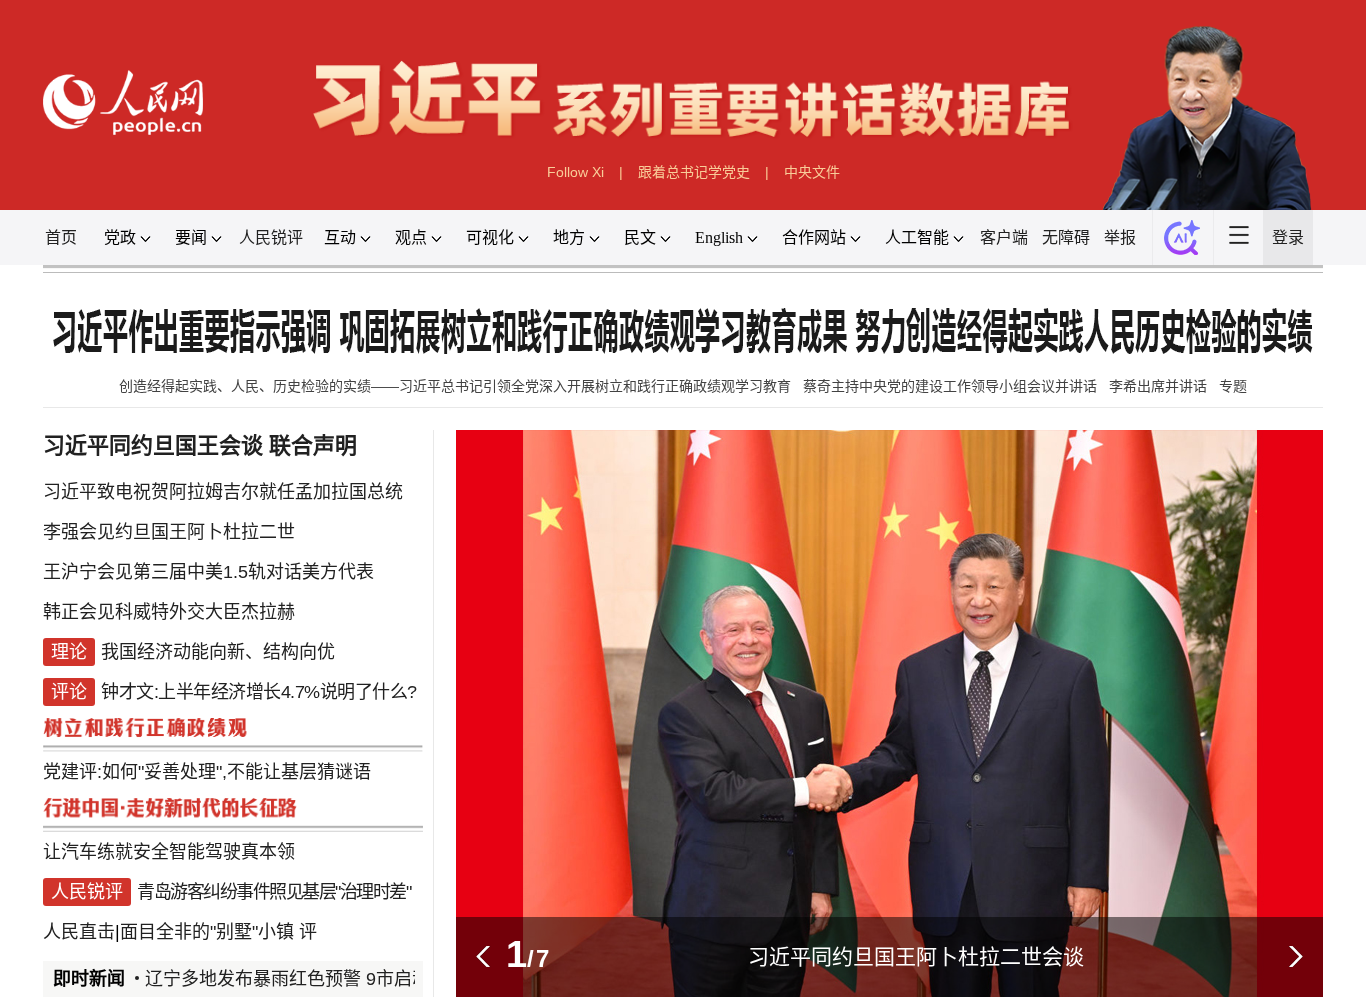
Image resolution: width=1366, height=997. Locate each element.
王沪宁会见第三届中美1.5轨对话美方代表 (208, 572)
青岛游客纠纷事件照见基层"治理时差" (273, 892)
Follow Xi (575, 172)
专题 (1233, 386)
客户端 (1004, 237)
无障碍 (1066, 237)
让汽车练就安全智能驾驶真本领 (169, 852)
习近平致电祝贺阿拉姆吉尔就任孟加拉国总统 (223, 492)
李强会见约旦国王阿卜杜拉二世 (169, 532)
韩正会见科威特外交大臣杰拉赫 (169, 612)
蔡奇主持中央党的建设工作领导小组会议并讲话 (950, 386)
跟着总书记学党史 (694, 172)
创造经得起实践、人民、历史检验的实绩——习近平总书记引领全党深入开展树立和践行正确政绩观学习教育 (455, 386)
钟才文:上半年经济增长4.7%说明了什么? (259, 692)
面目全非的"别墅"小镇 (207, 932)
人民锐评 (271, 237)
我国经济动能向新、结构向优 (218, 652)
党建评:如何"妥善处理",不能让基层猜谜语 (207, 772)
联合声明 (313, 445)
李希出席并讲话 (1158, 386)
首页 (61, 237)
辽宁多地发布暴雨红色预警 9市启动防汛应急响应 (327, 979)
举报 (1120, 237)
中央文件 (812, 172)
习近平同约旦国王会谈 (153, 445)
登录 (1288, 237)
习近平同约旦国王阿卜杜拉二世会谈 (916, 956)
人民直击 (79, 932)
